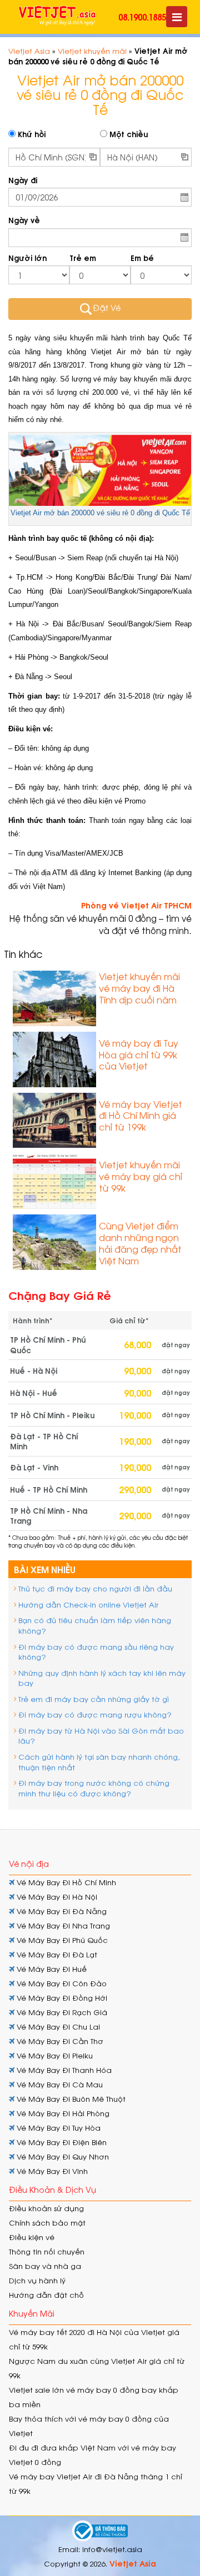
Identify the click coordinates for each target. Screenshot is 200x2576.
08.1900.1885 (142, 17)
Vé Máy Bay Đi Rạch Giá (61, 2012)
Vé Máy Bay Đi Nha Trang (62, 1925)
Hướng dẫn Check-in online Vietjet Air (88, 1605)
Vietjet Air (108, 352)
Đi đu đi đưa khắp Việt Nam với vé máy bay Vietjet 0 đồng (92, 2455)
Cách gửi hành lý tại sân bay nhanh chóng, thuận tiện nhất (99, 1762)
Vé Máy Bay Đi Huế (51, 1969)
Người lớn (27, 258)
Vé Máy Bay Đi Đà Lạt (56, 1954)
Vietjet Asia (29, 51)
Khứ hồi (31, 134)
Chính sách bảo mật (47, 2223)
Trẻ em (83, 258)
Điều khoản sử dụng (46, 2208)
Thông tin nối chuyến (47, 2251)
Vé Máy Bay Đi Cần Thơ (59, 2041)
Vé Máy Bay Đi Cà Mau (59, 2084)
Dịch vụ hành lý (37, 2280)
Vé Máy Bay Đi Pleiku (54, 2055)
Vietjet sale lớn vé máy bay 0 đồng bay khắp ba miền (94, 2397)
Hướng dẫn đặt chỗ (46, 2295)
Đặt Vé (107, 308)
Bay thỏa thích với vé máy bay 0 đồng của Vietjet (89, 2426)
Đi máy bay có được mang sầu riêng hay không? (96, 1652)
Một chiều (127, 134)
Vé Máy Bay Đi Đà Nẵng (61, 1911)
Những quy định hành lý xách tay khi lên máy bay (102, 1678)
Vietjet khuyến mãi (92, 51)
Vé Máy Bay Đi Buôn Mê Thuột (70, 2099)
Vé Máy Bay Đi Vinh (51, 2171)
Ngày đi (23, 180)
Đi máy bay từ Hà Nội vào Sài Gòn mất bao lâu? (101, 1736)
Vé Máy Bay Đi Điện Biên (61, 2142)
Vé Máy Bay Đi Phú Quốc (61, 1940)
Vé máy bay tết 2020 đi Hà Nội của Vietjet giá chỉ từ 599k (94, 2339)
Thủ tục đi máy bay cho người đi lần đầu (95, 1588)
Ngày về (24, 220)
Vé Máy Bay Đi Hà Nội (56, 1897)
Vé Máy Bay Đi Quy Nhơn (62, 2156)
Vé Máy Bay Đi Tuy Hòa (57, 2128)
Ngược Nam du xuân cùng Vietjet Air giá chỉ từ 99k (97, 2368)
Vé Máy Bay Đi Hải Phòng (62, 2113)
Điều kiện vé (32, 2237)
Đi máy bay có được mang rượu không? (95, 1714)
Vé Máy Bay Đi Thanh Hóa (63, 2070)
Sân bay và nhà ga (45, 2266)
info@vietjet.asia (112, 2549)
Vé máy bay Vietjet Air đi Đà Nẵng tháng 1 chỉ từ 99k (96, 2484)
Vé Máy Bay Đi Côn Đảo (61, 1983)
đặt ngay (176, 1345)
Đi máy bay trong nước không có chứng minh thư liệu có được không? (94, 1788)
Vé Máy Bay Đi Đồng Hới (61, 1998)
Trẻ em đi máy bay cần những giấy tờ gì (94, 1699)
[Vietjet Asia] (57, 16)
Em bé (142, 258)
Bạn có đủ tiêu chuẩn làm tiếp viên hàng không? (95, 1625)
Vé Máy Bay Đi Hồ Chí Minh (65, 1882)
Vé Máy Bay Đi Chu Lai (57, 2027)
